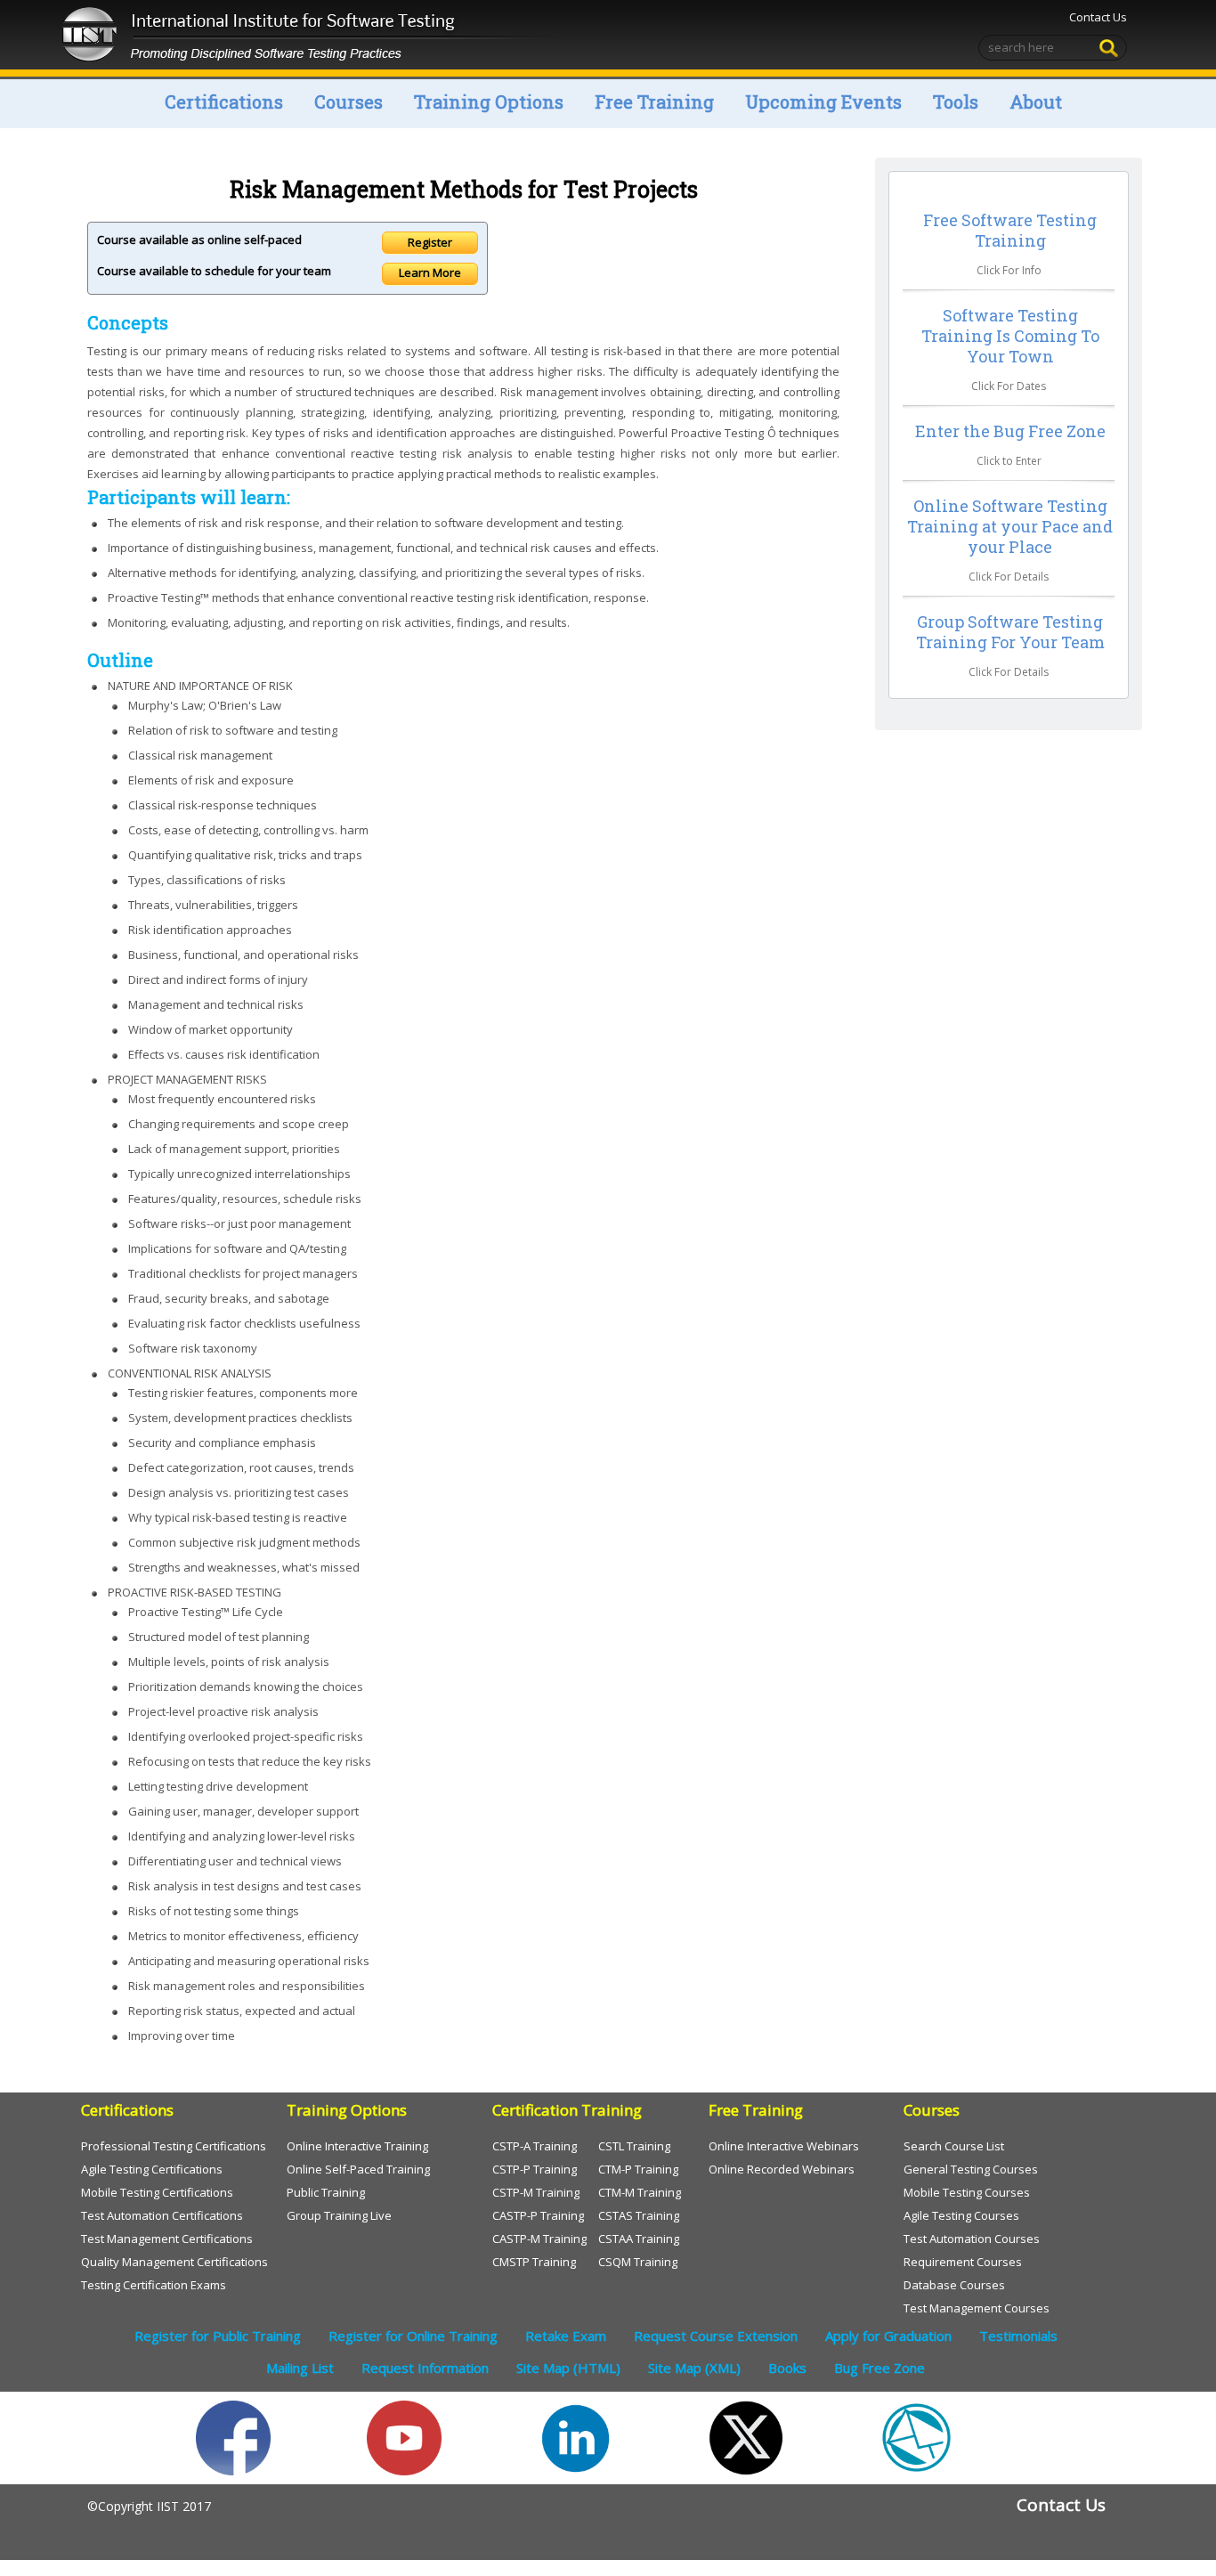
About (1036, 102)
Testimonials (1018, 2336)
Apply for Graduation (888, 2336)
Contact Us (1098, 17)
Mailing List (300, 2368)
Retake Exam (566, 2336)
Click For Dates (1009, 386)
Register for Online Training (413, 2336)
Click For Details (1009, 577)
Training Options (489, 102)
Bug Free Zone (880, 2368)
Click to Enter (1009, 461)
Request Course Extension (716, 2336)
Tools (956, 102)
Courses (349, 102)
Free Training (654, 102)
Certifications (224, 102)
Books (787, 2368)
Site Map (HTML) (568, 2368)
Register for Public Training (218, 2336)
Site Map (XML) (694, 2368)
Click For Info (1009, 270)
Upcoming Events (823, 102)
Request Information (425, 2368)
